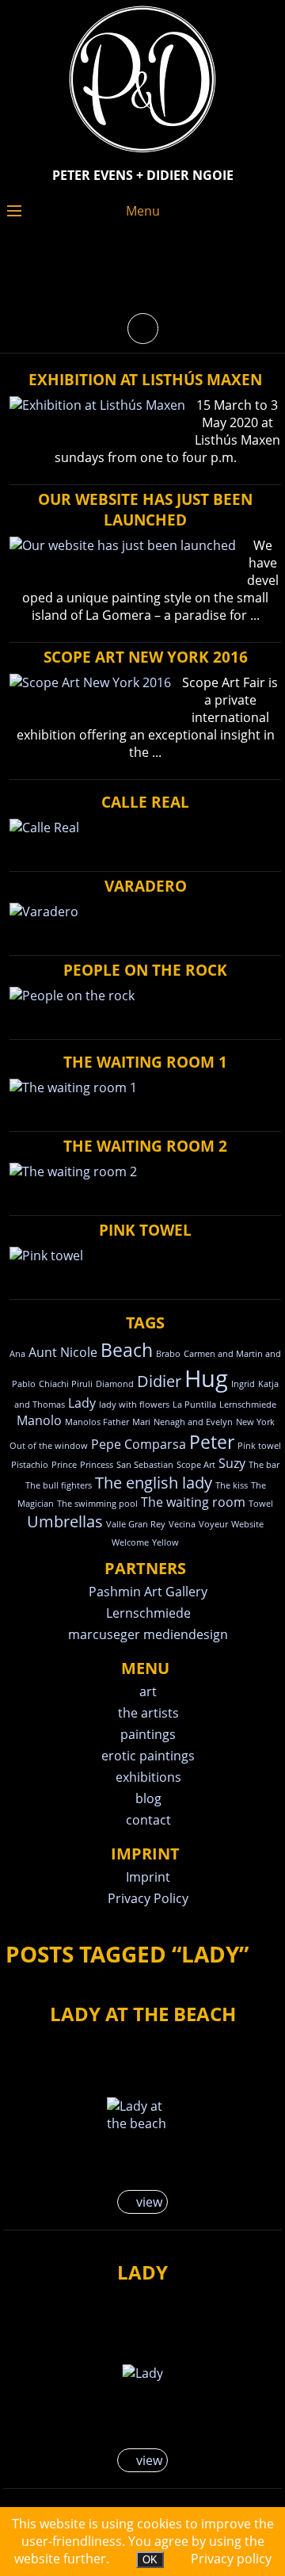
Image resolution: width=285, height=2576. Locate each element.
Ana (17, 1354)
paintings (148, 1734)
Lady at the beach (143, 2014)
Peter (212, 1442)
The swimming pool (97, 1504)
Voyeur (213, 1524)
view (148, 2202)
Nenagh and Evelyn (193, 1422)
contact (148, 1820)
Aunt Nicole (63, 1352)
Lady (82, 1403)
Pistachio (30, 1465)
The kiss (232, 1485)
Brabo (168, 1354)
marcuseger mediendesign (148, 1634)
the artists (148, 1713)
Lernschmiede (248, 1405)
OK (150, 2560)
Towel (261, 1504)
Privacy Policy (148, 1898)
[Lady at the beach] (143, 2115)
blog (148, 1798)
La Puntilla (194, 1405)
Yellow (165, 1542)
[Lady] (143, 2373)
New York (255, 1422)
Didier (159, 1381)
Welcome (130, 1542)
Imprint (148, 1877)
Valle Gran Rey (136, 1524)
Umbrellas (65, 1521)
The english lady (154, 1483)
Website (247, 1524)
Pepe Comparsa (139, 1444)
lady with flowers (134, 1405)
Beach (127, 1350)
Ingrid (243, 1384)
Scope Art (196, 1465)
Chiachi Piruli (66, 1384)
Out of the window (49, 1446)
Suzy (232, 1463)
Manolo (39, 1420)
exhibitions (148, 1777)
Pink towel (259, 1446)
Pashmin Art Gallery (148, 1592)
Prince (64, 1465)
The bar (264, 1465)
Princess (97, 1465)
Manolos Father (97, 1422)
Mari (141, 1422)
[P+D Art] (142, 154)
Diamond (115, 1384)
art (148, 1691)
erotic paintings (148, 1756)
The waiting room (193, 1502)
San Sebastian (145, 1465)
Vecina (182, 1524)
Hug (206, 1378)
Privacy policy (231, 2559)
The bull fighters (59, 1485)
